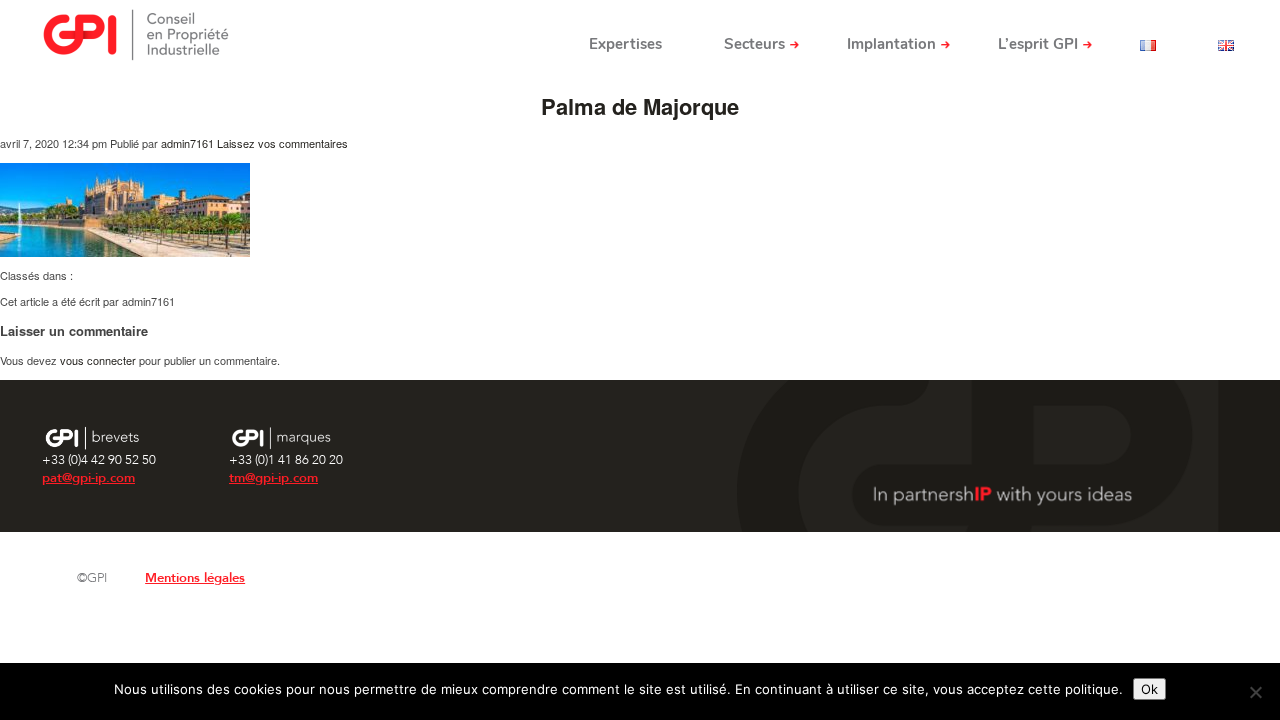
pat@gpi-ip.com (88, 478)
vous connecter (98, 360)
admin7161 (187, 143)
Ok (1149, 689)
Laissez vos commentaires (282, 143)
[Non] (1255, 692)
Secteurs (754, 44)
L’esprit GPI (1038, 44)
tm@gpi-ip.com (273, 478)
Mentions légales (195, 578)
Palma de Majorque (640, 106)
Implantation (891, 44)
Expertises (625, 44)
